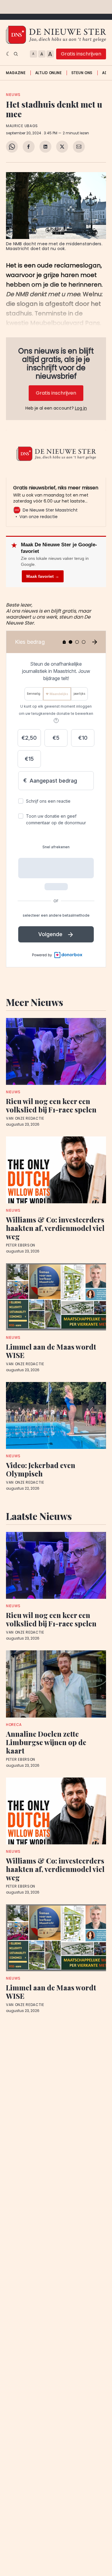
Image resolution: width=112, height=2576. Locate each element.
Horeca (14, 1725)
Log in (81, 408)
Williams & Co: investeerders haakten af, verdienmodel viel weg (55, 1228)
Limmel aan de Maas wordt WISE (51, 1351)
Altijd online (49, 73)
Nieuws (13, 95)
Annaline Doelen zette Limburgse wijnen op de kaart (46, 1742)
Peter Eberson (21, 1245)
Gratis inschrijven (81, 54)
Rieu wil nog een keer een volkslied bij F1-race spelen (51, 1105)
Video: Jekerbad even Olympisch (41, 1469)
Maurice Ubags (22, 126)
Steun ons (82, 73)
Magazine (16, 73)
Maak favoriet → (43, 576)
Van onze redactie (25, 1118)
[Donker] (9, 54)
